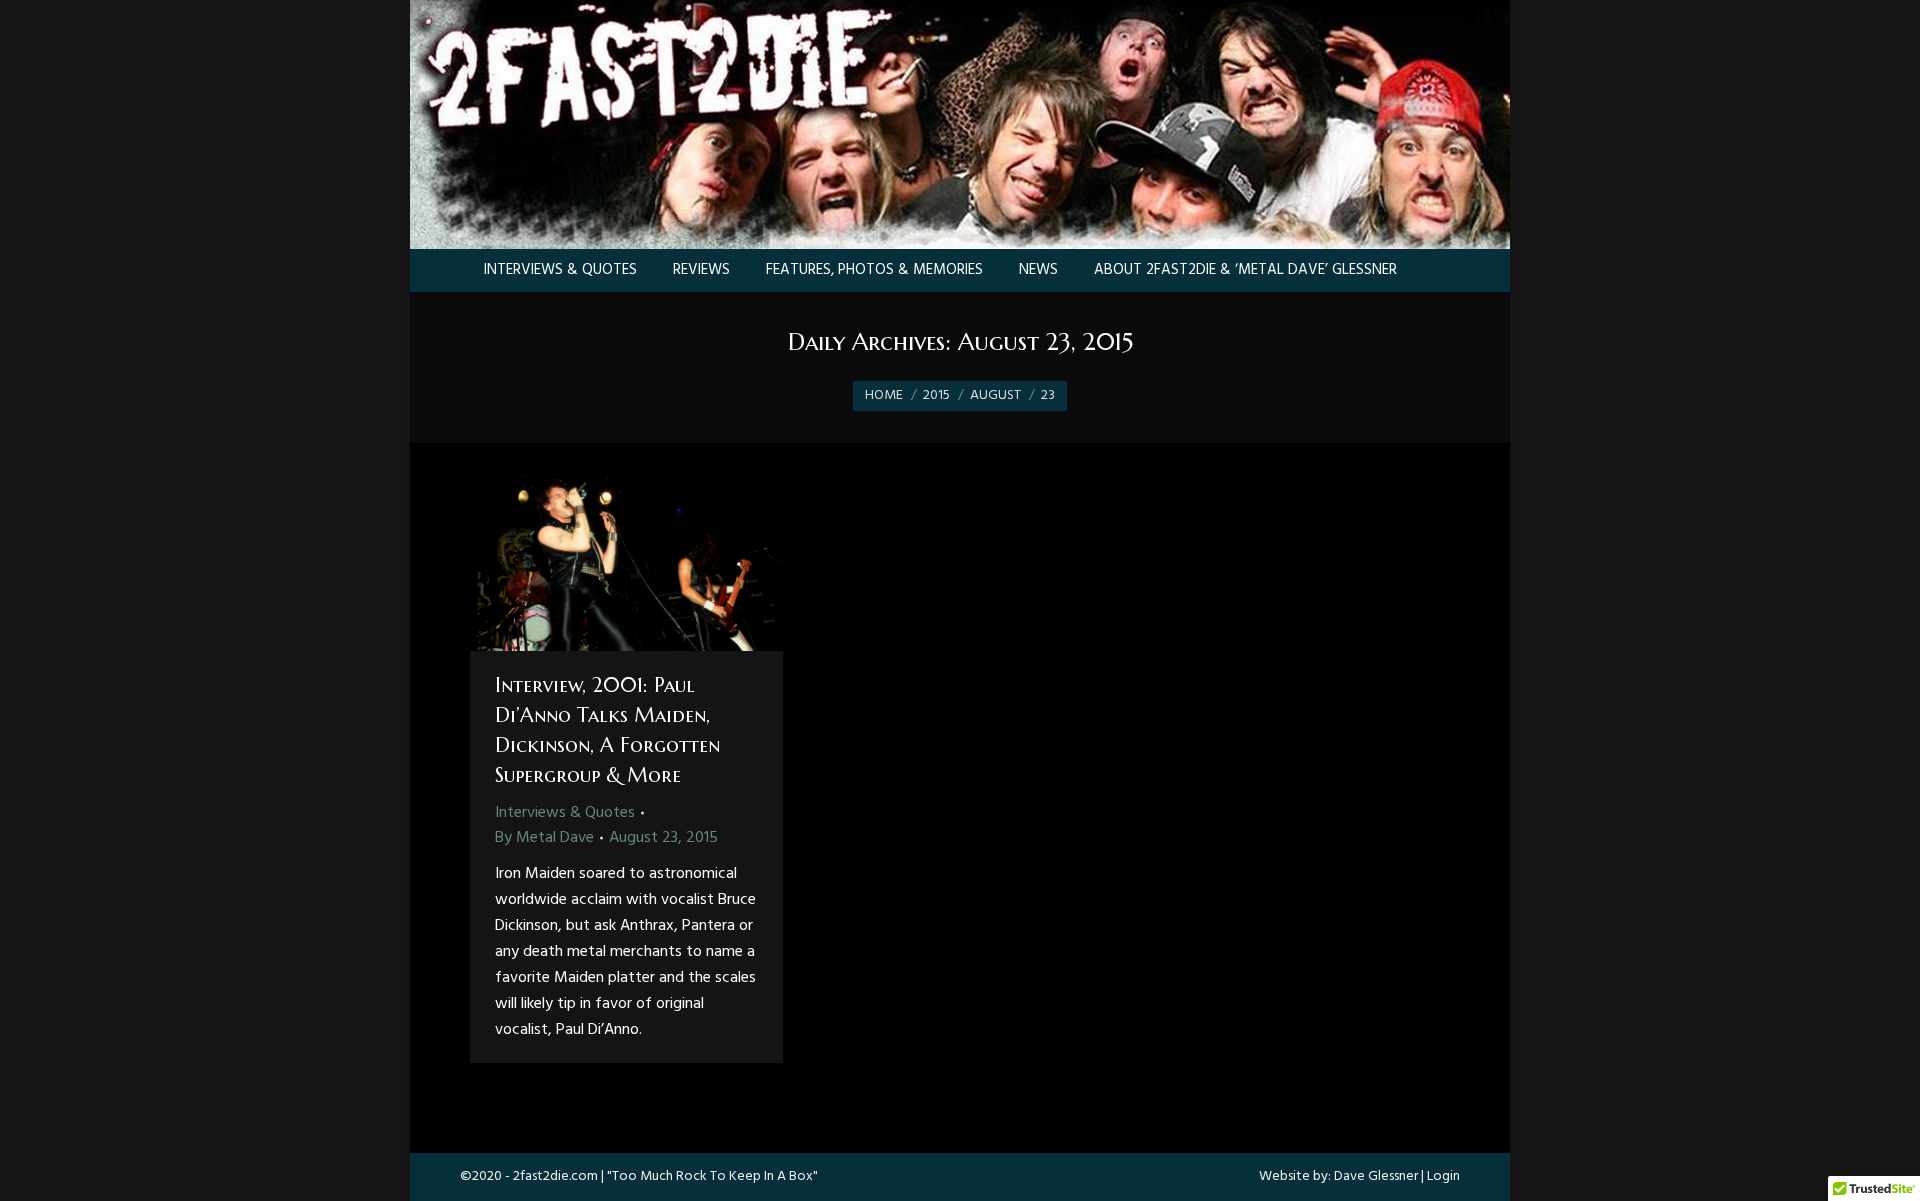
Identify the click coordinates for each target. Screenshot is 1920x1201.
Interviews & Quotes (565, 813)
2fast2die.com (555, 1176)
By (544, 838)
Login (1443, 1176)
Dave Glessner (1376, 1176)
